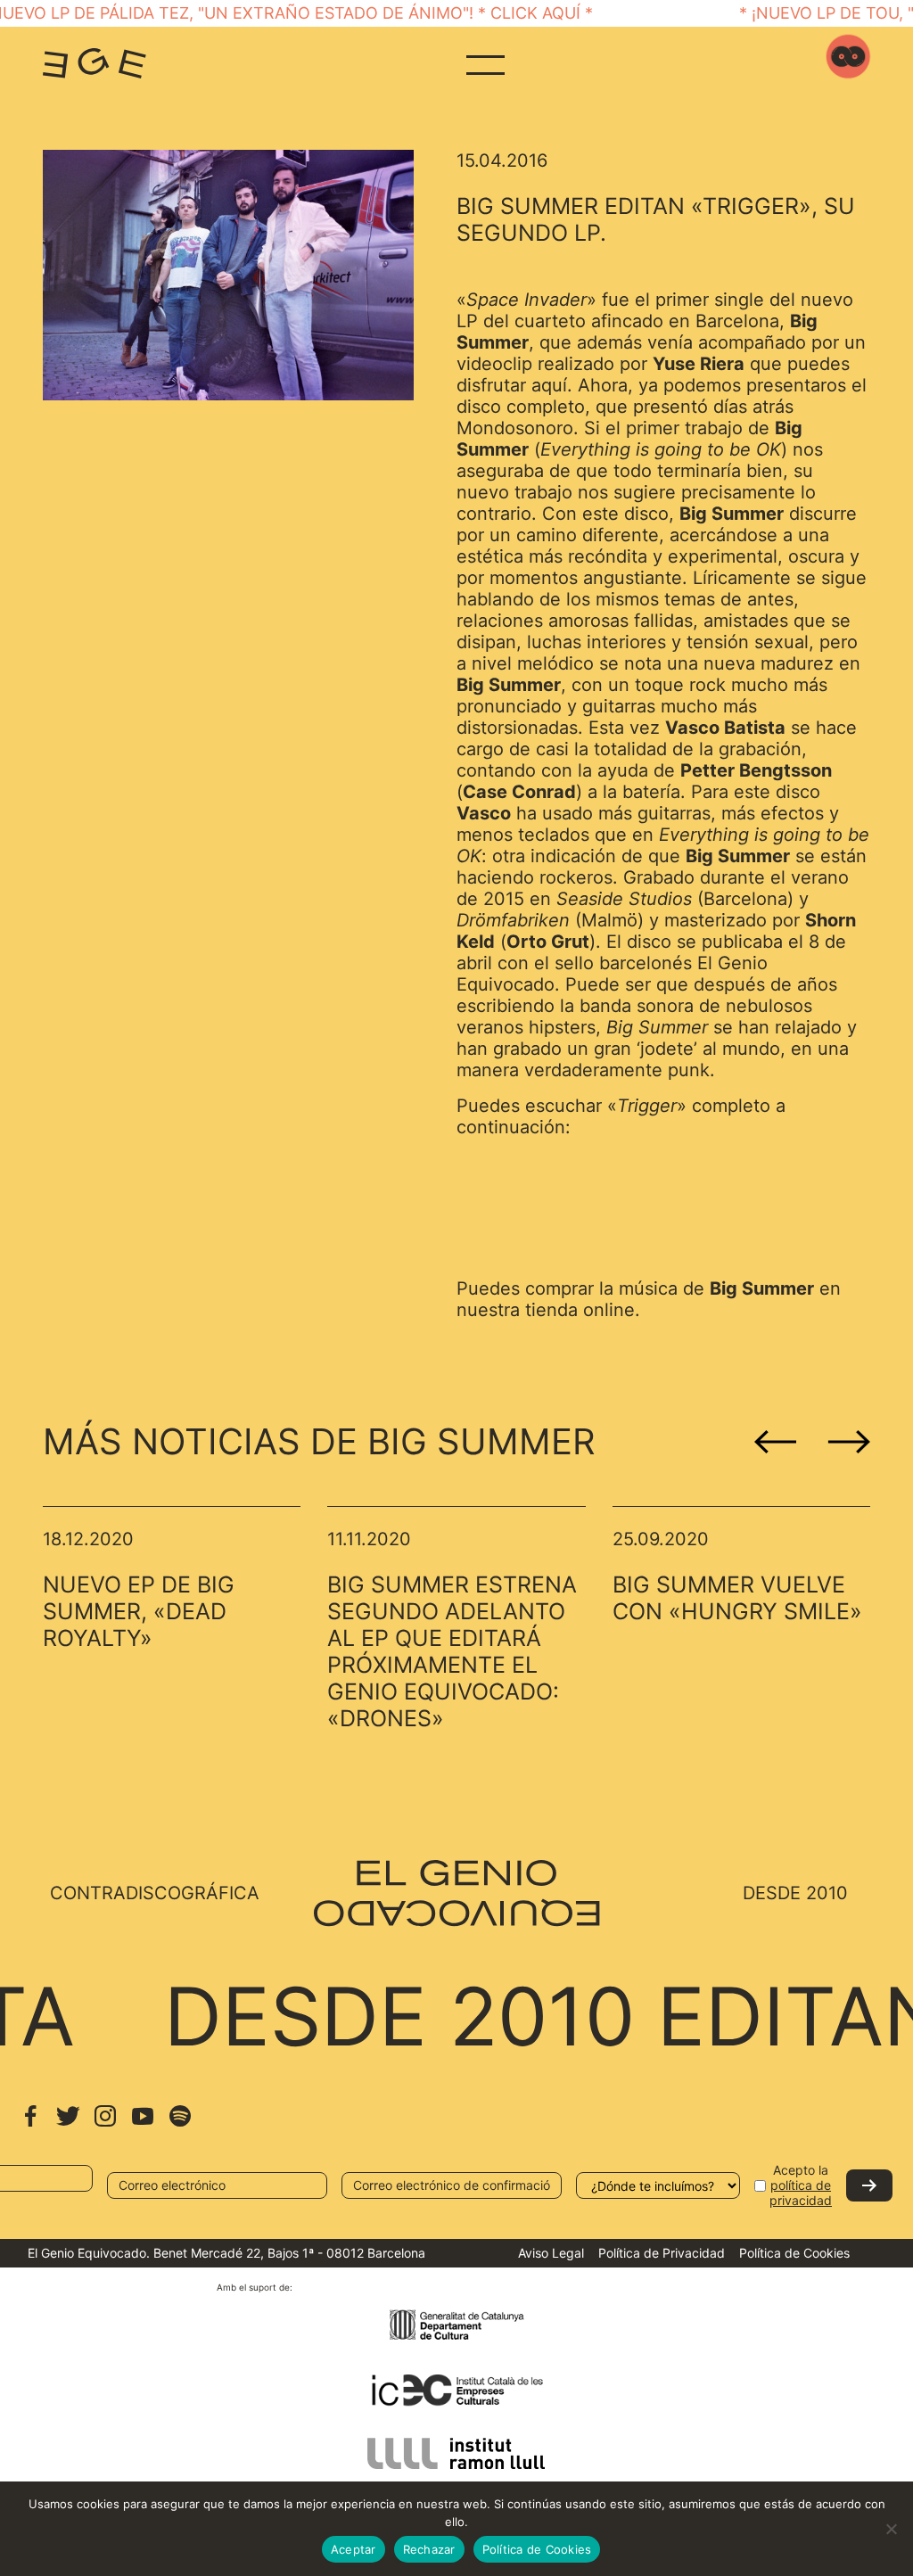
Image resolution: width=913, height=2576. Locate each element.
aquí (549, 385)
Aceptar (354, 2549)
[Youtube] (143, 2124)
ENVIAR (869, 2185)
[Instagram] (105, 2124)
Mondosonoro (515, 428)
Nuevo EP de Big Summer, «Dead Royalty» (139, 1611)
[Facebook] (30, 2124)
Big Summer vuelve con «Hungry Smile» (737, 1598)
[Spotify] (180, 2124)
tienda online (580, 1310)
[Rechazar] (891, 2529)
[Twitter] (68, 2124)
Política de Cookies (794, 2253)
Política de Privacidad (662, 2253)
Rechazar (429, 2549)
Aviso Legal (551, 2253)
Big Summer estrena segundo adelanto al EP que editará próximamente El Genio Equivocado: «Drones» (452, 1651)
